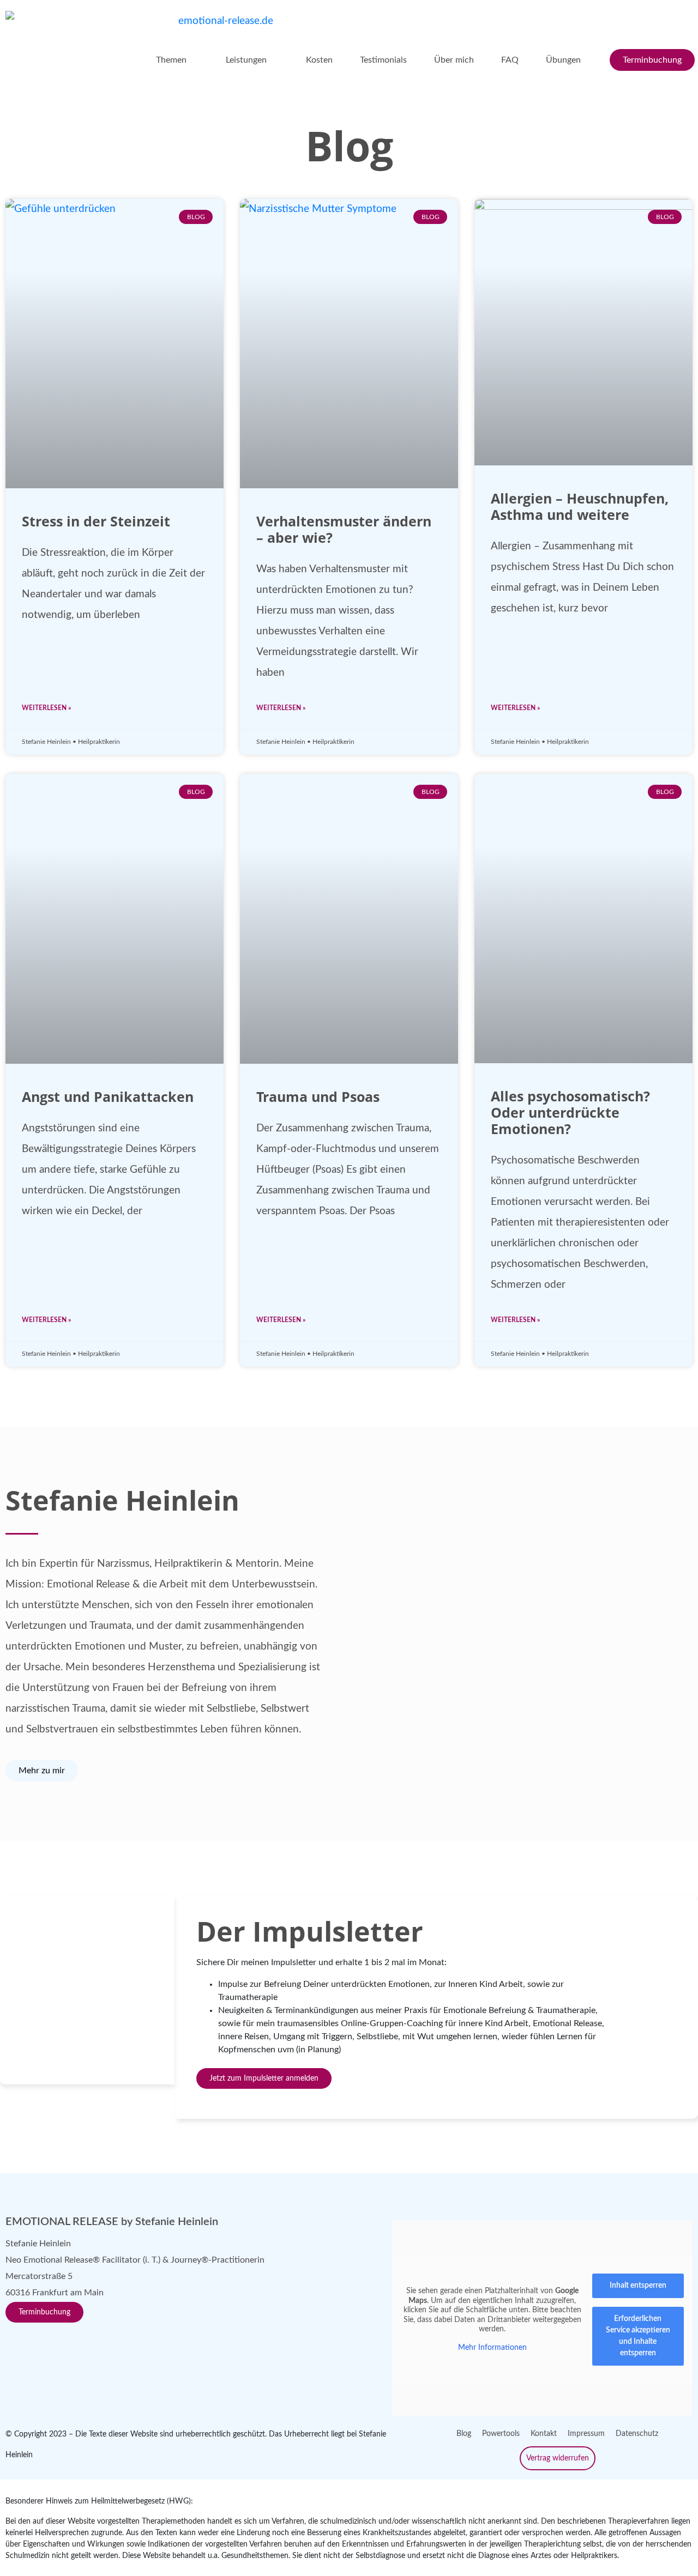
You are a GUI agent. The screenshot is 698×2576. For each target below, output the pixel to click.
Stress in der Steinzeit (96, 521)
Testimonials (383, 60)
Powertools (501, 2434)
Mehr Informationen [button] (492, 2347)
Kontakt (544, 2434)
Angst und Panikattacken (108, 1096)
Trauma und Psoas (318, 1096)
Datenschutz (637, 2434)
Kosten (319, 60)
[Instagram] (46, 2344)
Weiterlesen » (46, 708)
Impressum (586, 2434)
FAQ (510, 60)
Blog (464, 2434)
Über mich (454, 60)
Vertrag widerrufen (558, 2458)
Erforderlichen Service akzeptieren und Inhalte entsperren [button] (638, 2336)
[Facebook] (19, 2344)
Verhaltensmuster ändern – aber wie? (344, 529)
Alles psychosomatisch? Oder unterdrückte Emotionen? (570, 1112)
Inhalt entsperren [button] (638, 2286)
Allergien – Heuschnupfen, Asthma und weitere (580, 506)
